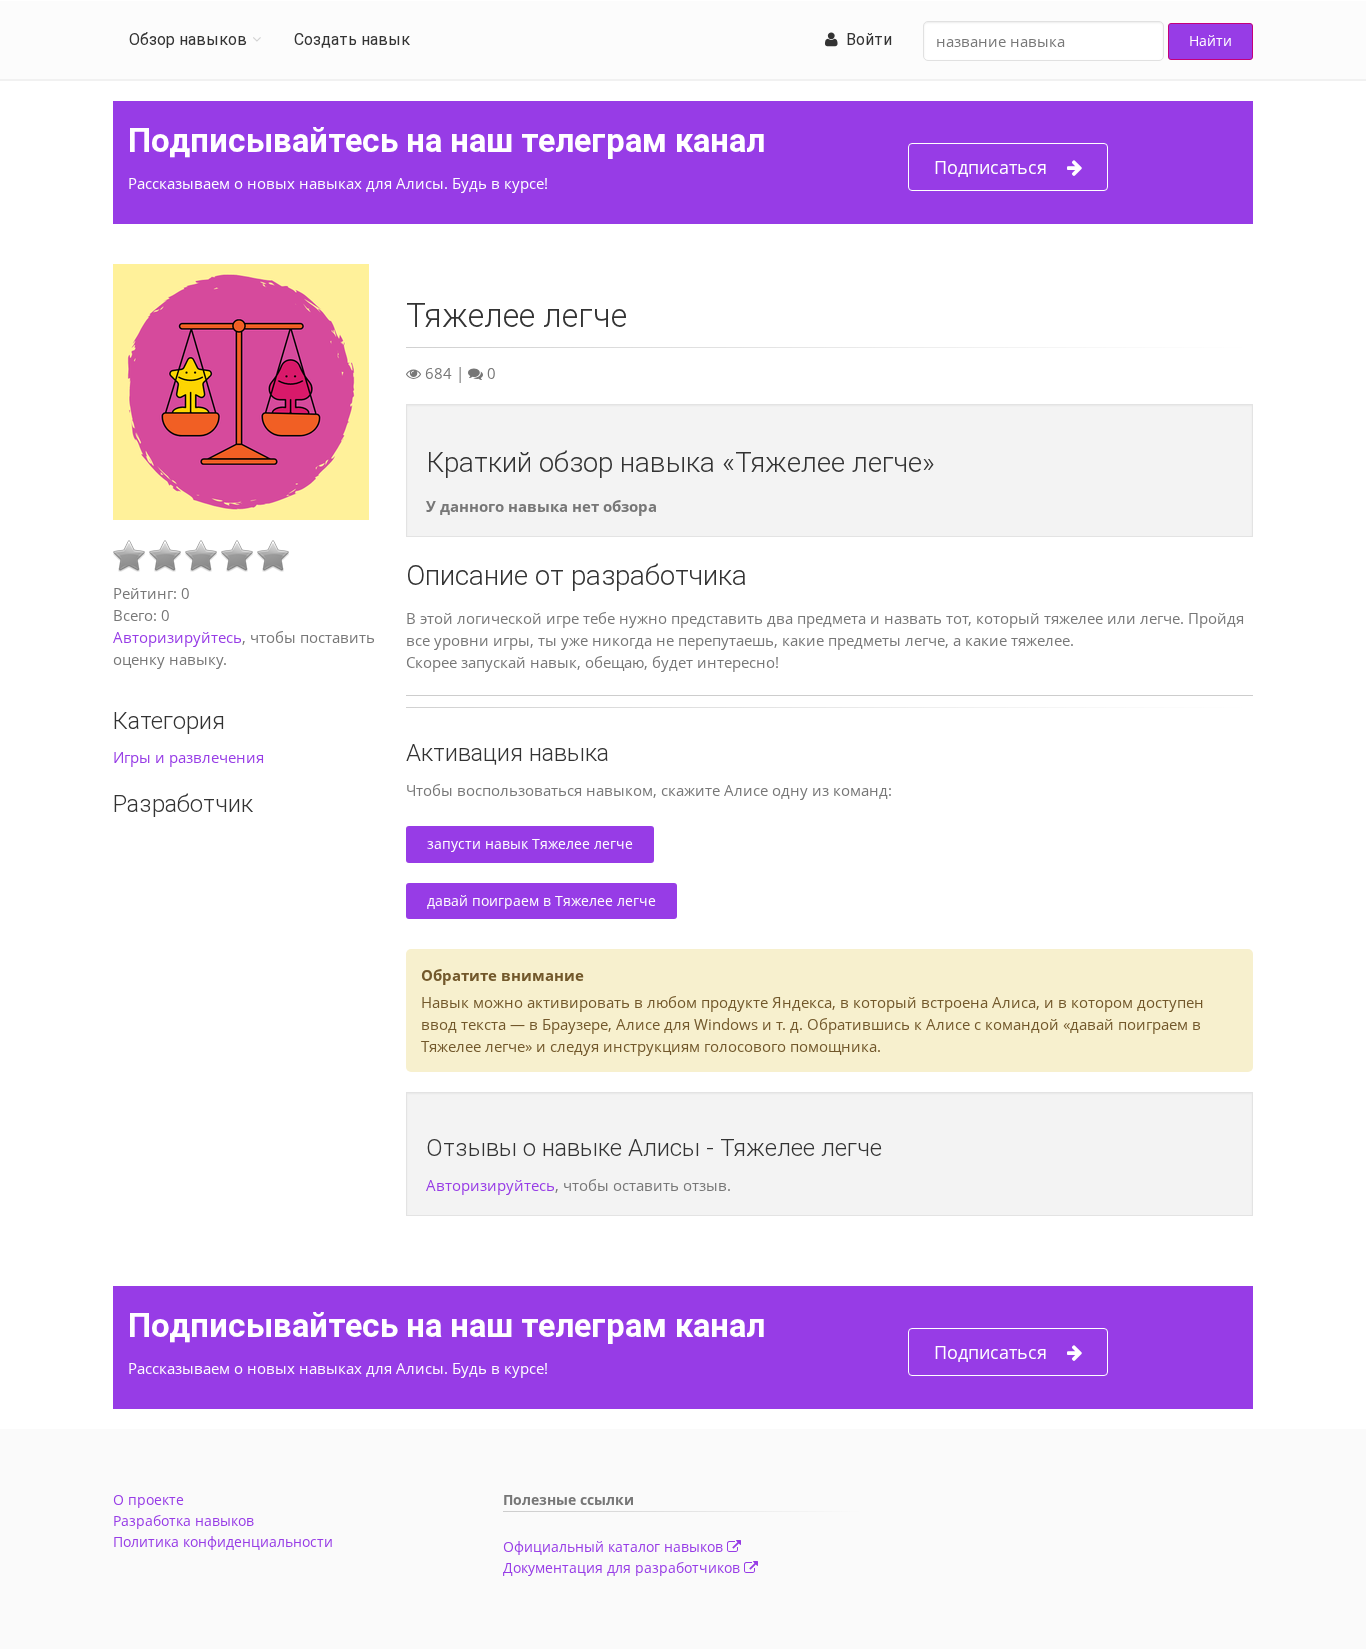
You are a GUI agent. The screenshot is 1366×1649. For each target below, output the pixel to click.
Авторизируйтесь (177, 637)
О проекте (148, 1499)
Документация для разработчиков (623, 1567)
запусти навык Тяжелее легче (530, 843)
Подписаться (990, 167)
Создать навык (352, 39)
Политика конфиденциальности (223, 1541)
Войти (865, 39)
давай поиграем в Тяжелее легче (541, 900)
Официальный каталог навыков (615, 1546)
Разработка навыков (183, 1520)
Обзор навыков (188, 39)
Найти (1210, 40)
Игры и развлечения (188, 757)
